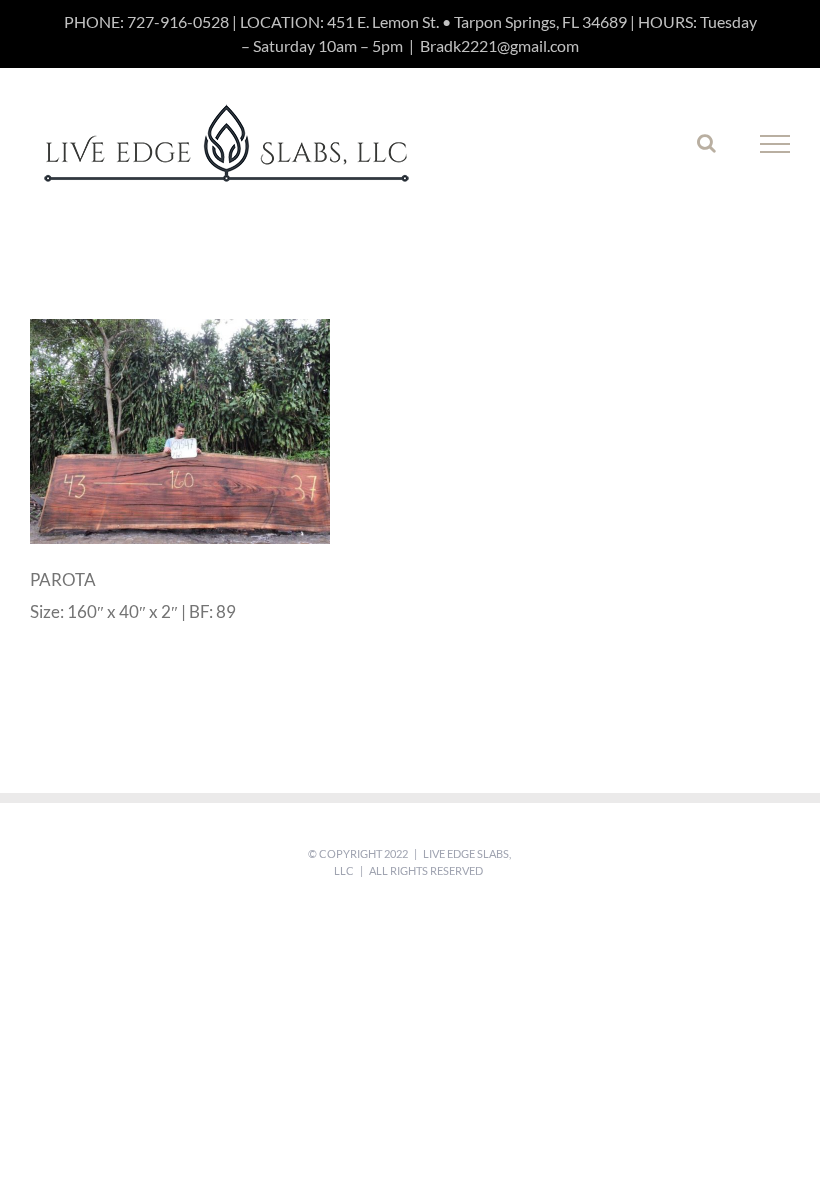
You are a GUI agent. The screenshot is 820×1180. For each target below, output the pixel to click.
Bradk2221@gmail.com (499, 45)
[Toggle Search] (706, 143)
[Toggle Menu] (775, 144)
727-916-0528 (178, 21)
